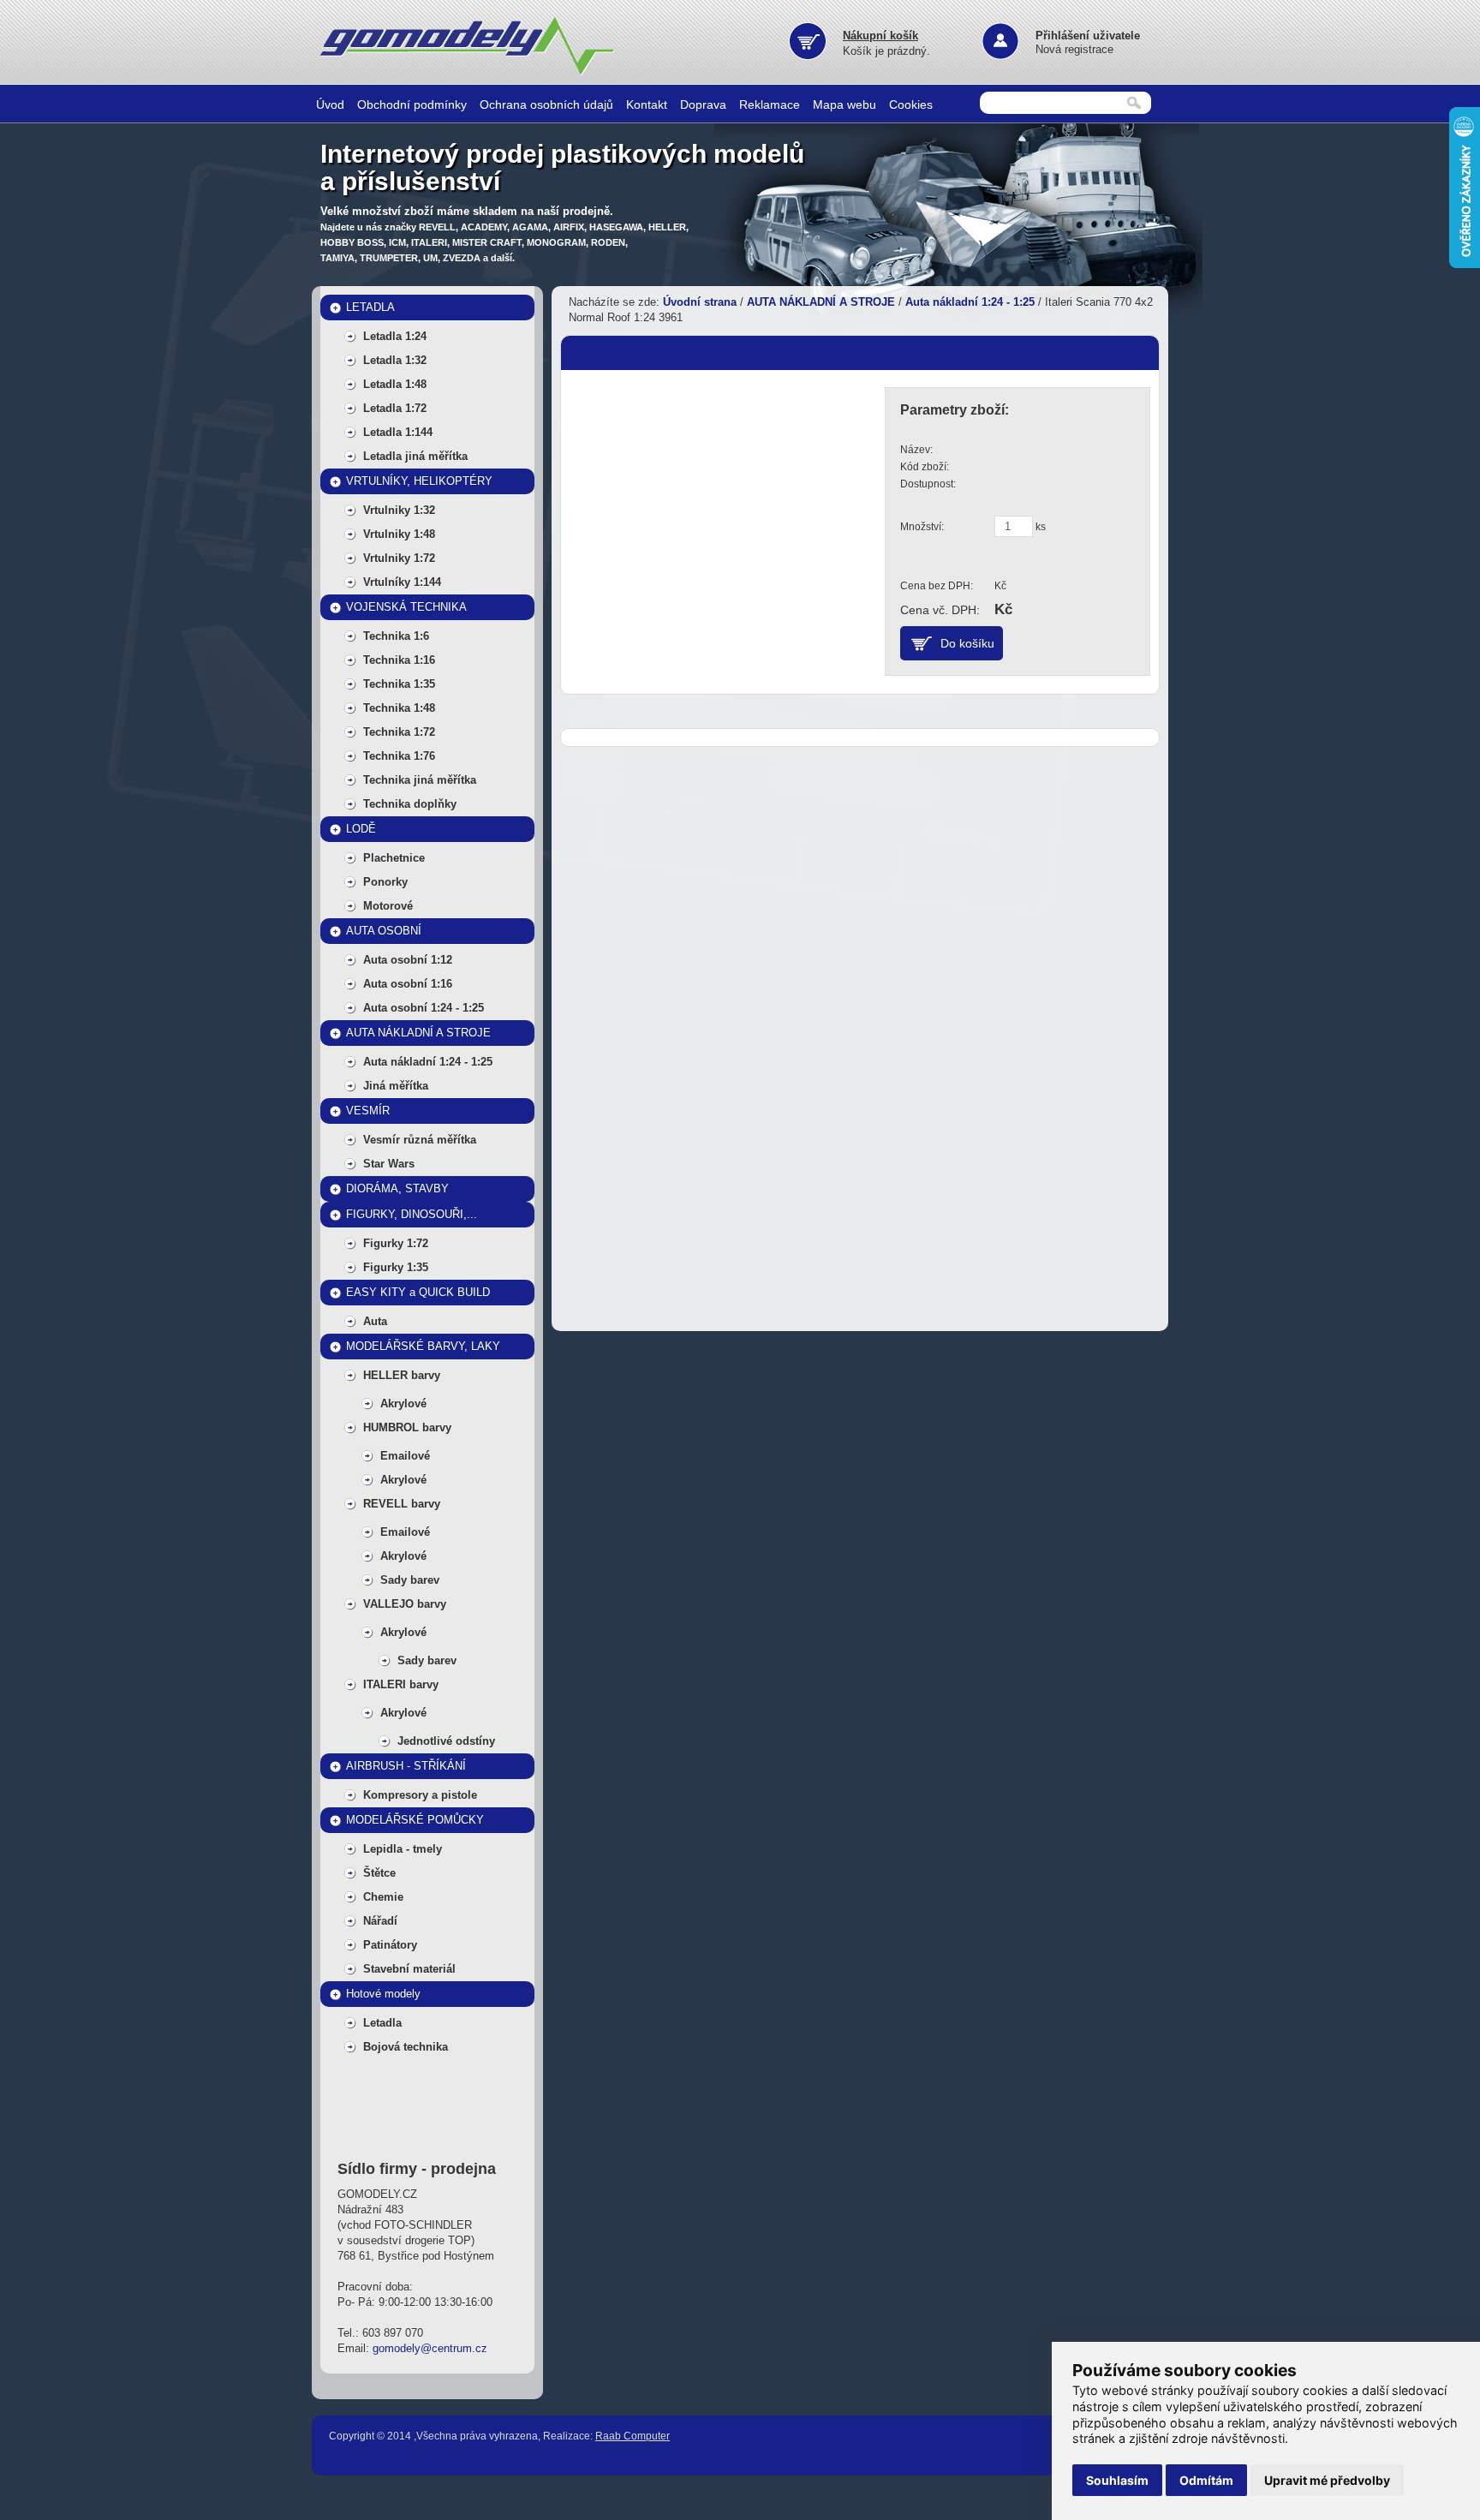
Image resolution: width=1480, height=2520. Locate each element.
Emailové (405, 1456)
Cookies (911, 105)
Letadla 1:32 (395, 360)
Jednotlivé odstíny (446, 1741)
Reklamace (770, 105)
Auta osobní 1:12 (408, 960)
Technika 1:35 (399, 684)
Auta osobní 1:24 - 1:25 (424, 1008)
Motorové (388, 906)
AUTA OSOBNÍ (384, 931)
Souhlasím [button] (1117, 2480)
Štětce (379, 1873)
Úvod (330, 105)
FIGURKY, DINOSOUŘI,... (412, 1214)
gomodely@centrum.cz (430, 2348)
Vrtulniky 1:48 (399, 534)
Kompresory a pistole (420, 1795)
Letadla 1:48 (395, 384)
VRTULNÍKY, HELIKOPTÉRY (419, 481)
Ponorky (385, 882)
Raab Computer (633, 2436)
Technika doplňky (410, 804)
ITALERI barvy (401, 1684)
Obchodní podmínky (412, 105)
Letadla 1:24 (395, 336)
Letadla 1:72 (395, 408)
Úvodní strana (700, 302)
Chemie (383, 1897)
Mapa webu (844, 105)
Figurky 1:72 (396, 1243)
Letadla (382, 2023)
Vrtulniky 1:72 (399, 558)
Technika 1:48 (399, 708)
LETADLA (370, 307)
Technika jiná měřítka (420, 780)
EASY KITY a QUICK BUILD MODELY (418, 1296)
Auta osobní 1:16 (408, 984)
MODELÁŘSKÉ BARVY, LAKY (423, 1346)
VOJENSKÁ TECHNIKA (406, 607)
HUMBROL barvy (407, 1427)
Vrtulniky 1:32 (399, 510)
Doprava (703, 105)
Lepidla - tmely (403, 1849)
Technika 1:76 (399, 756)
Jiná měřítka (396, 1086)
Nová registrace (1074, 49)
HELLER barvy (402, 1375)
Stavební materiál (409, 1969)
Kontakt (647, 105)
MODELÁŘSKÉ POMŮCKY (415, 1820)
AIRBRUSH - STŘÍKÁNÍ (406, 1766)
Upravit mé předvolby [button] (1327, 2480)
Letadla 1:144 (398, 432)
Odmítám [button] (1206, 2480)
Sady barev (410, 1580)
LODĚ (361, 829)
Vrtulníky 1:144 (402, 582)
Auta (375, 1321)
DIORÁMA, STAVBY (397, 1188)
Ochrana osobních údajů (546, 105)
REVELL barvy (402, 1504)
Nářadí (380, 1921)
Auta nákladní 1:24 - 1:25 (428, 1062)
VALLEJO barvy (405, 1604)
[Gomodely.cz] (470, 72)
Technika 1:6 (396, 636)
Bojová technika (406, 2047)
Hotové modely (383, 1994)
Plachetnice (394, 858)
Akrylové (403, 1403)
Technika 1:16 (399, 660)
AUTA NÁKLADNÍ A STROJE (418, 1033)
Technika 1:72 (399, 732)
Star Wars (389, 1164)
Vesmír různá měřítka (420, 1140)
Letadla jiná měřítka (415, 456)
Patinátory (390, 1945)
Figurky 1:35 (396, 1267)
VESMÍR (368, 1111)
